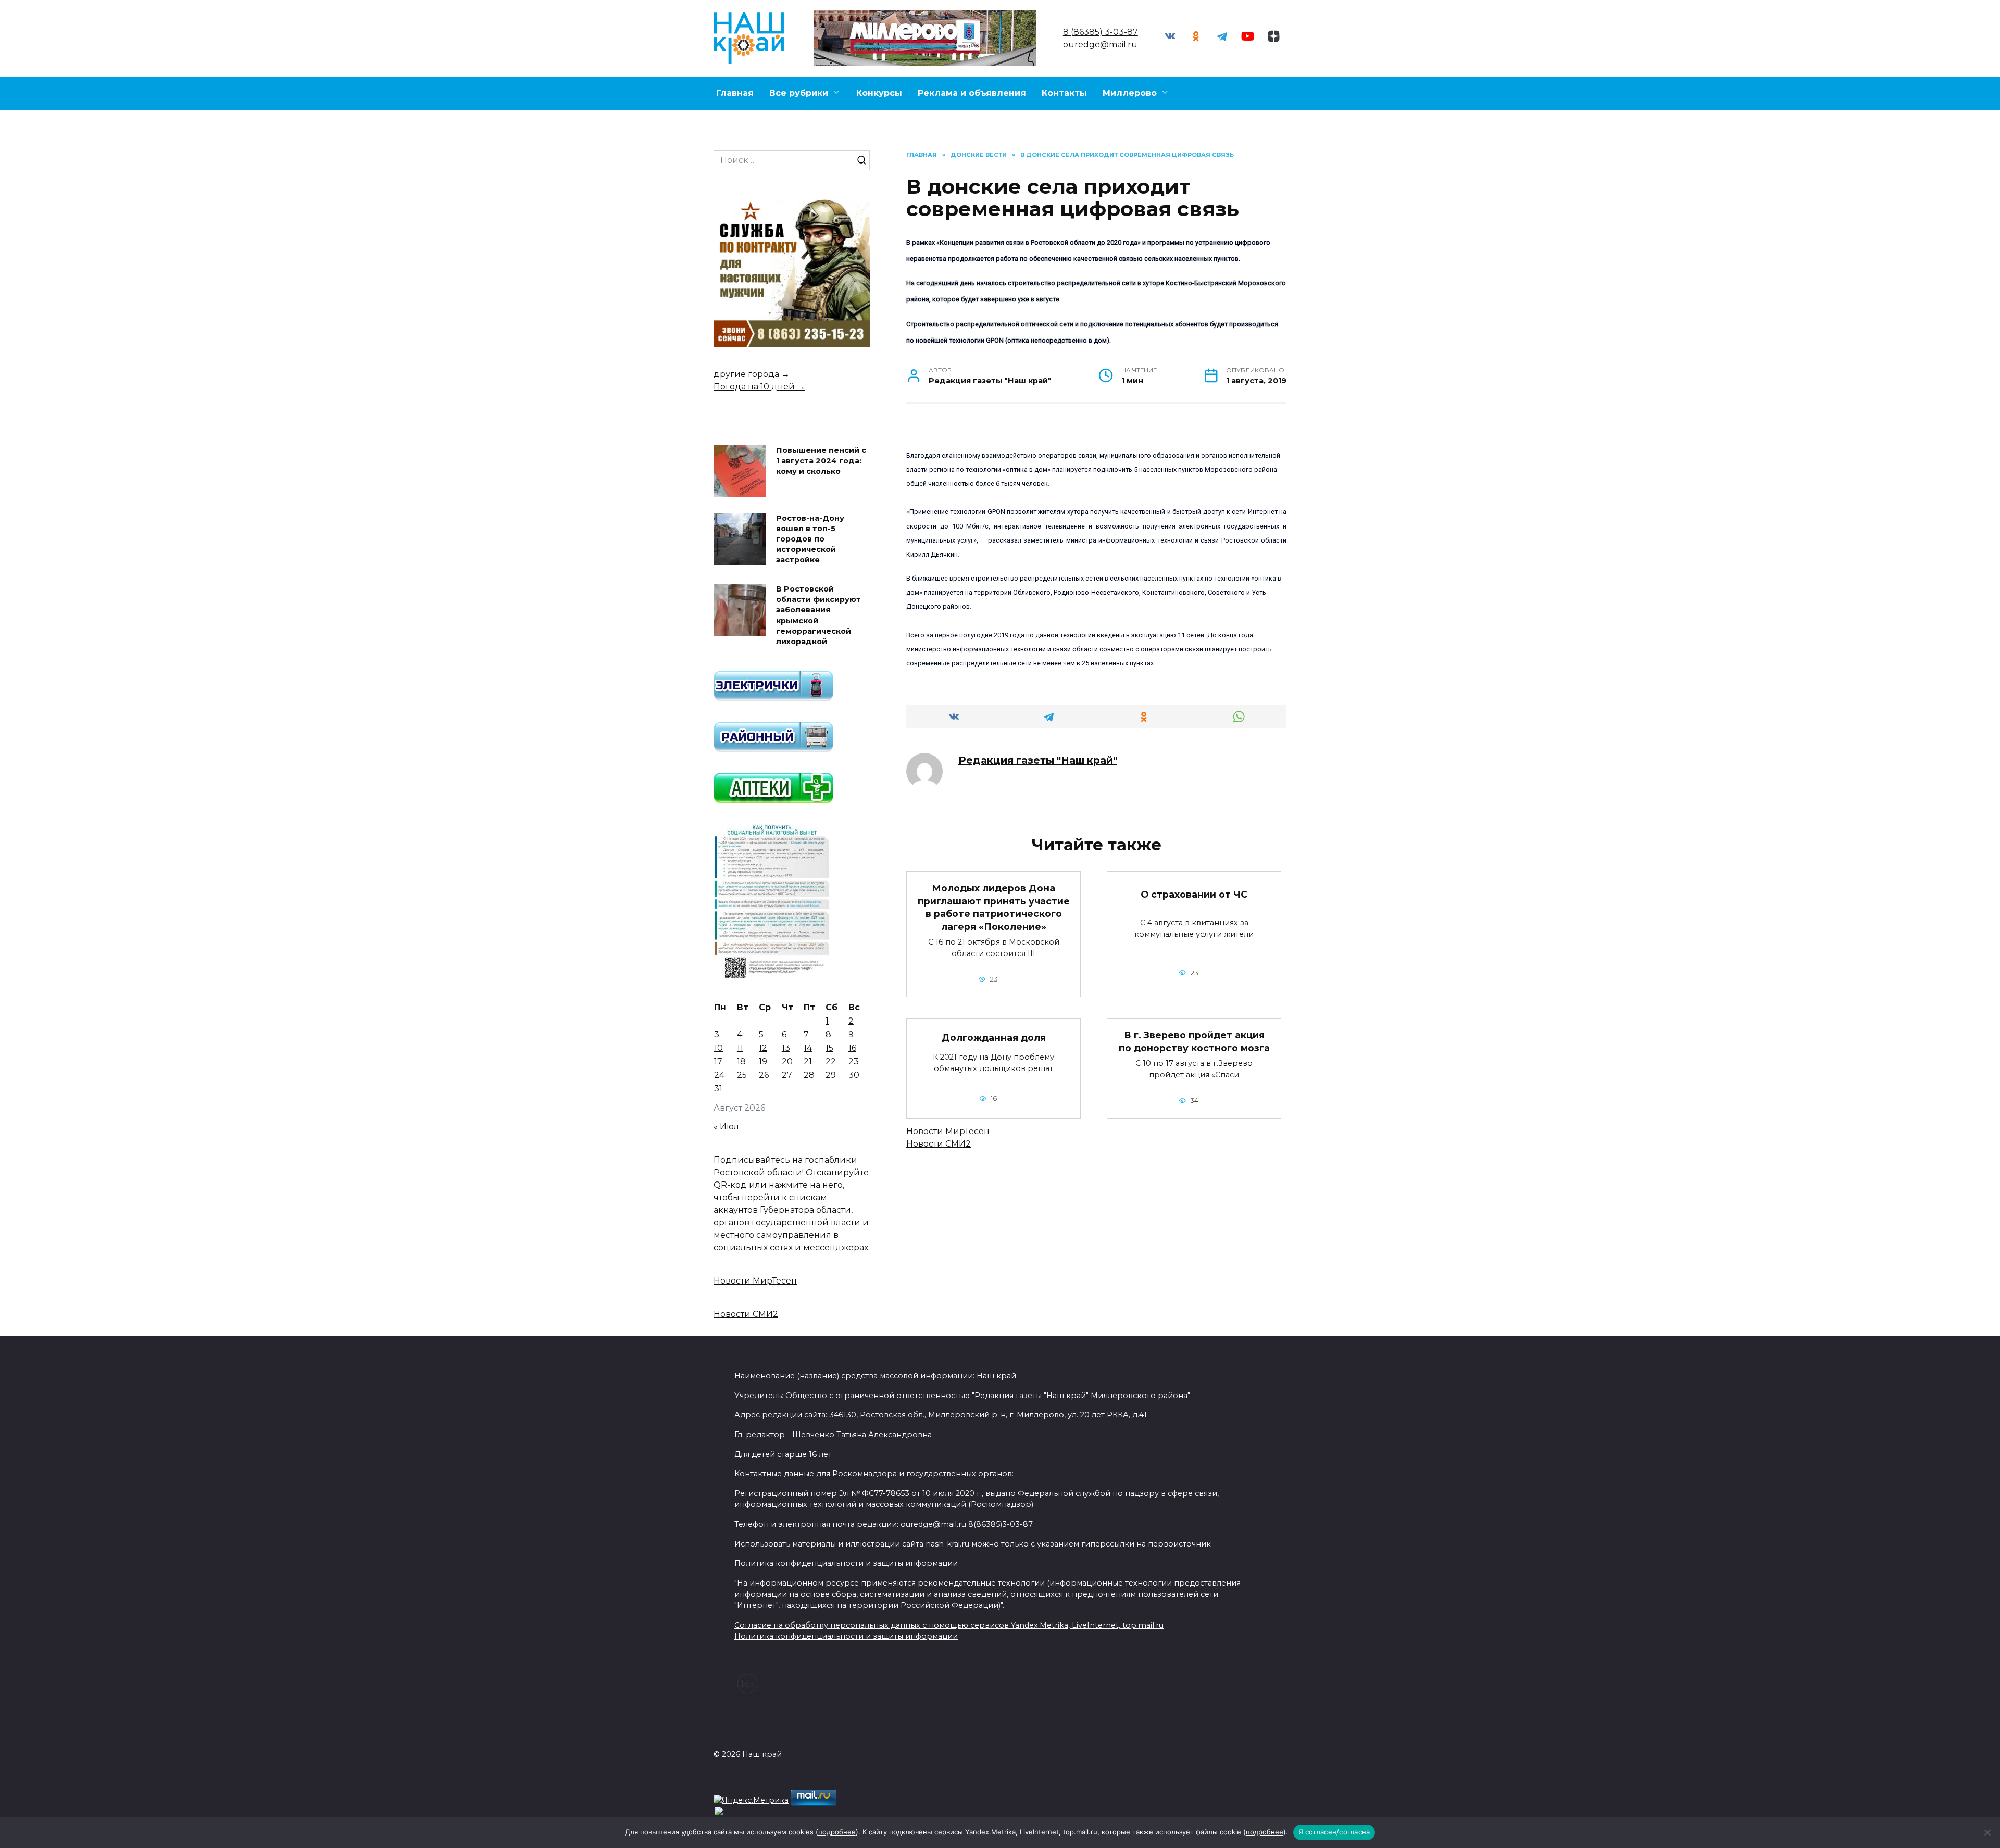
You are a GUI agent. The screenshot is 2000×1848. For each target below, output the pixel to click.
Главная (735, 93)
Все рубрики (799, 93)
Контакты (1064, 93)
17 (718, 1061)
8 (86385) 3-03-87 (1101, 32)
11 (740, 1048)
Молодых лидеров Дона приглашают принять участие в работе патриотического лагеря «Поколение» (994, 907)
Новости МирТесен (948, 1131)
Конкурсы (879, 93)
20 (787, 1061)
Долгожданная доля (994, 1037)
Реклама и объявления (972, 93)
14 (808, 1048)
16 (852, 1048)
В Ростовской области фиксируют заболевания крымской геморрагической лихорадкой (818, 616)
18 (741, 1061)
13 (786, 1048)
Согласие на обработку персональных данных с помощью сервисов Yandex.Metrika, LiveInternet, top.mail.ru (949, 1625)
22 (831, 1061)
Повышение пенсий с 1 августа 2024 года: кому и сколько (821, 461)
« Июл (726, 1127)
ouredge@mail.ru (1100, 45)
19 (763, 1061)
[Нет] (1987, 1832)
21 (808, 1061)
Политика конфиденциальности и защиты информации (846, 1636)
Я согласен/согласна (1334, 1832)
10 (718, 1048)
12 (763, 1048)
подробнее (837, 1832)
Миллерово (1130, 93)
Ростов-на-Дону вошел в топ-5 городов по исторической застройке (810, 539)
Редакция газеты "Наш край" (1038, 760)
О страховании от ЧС (1194, 894)
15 (829, 1048)
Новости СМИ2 (939, 1144)
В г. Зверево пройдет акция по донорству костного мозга (1194, 1041)
